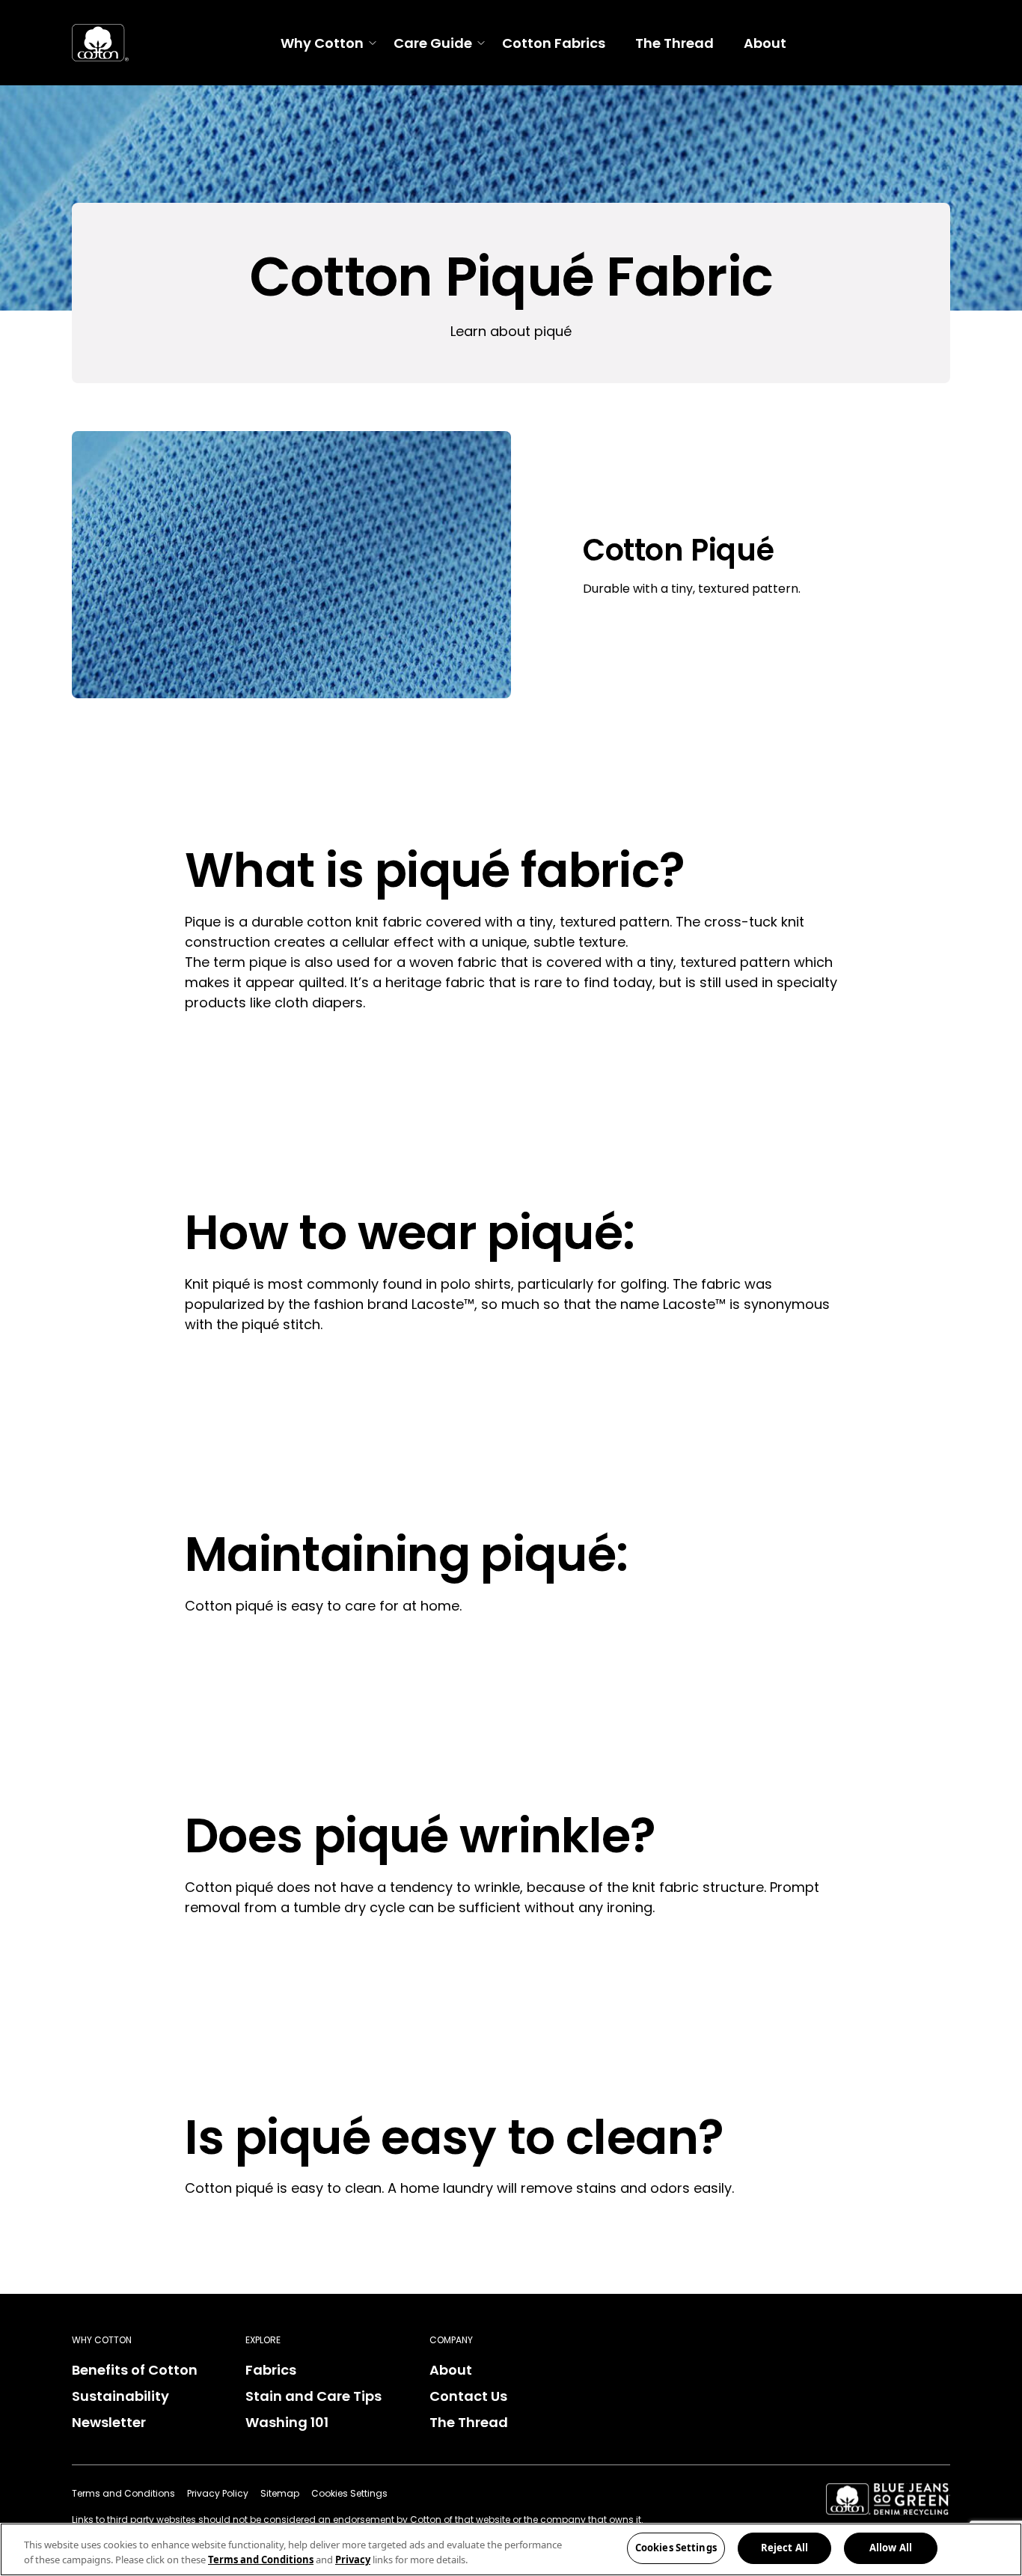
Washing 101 (287, 2422)
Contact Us (468, 2396)
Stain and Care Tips (313, 2396)
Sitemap (280, 2493)
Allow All (891, 2548)
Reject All (784, 2548)
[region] (511, 2549)
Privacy (353, 2560)
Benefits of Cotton (135, 2370)
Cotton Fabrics (554, 43)
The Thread (674, 43)
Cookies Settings (676, 2548)
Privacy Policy (218, 2493)
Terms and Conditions (123, 2493)
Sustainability (120, 2396)
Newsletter (109, 2422)
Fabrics (271, 2370)
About (765, 43)
